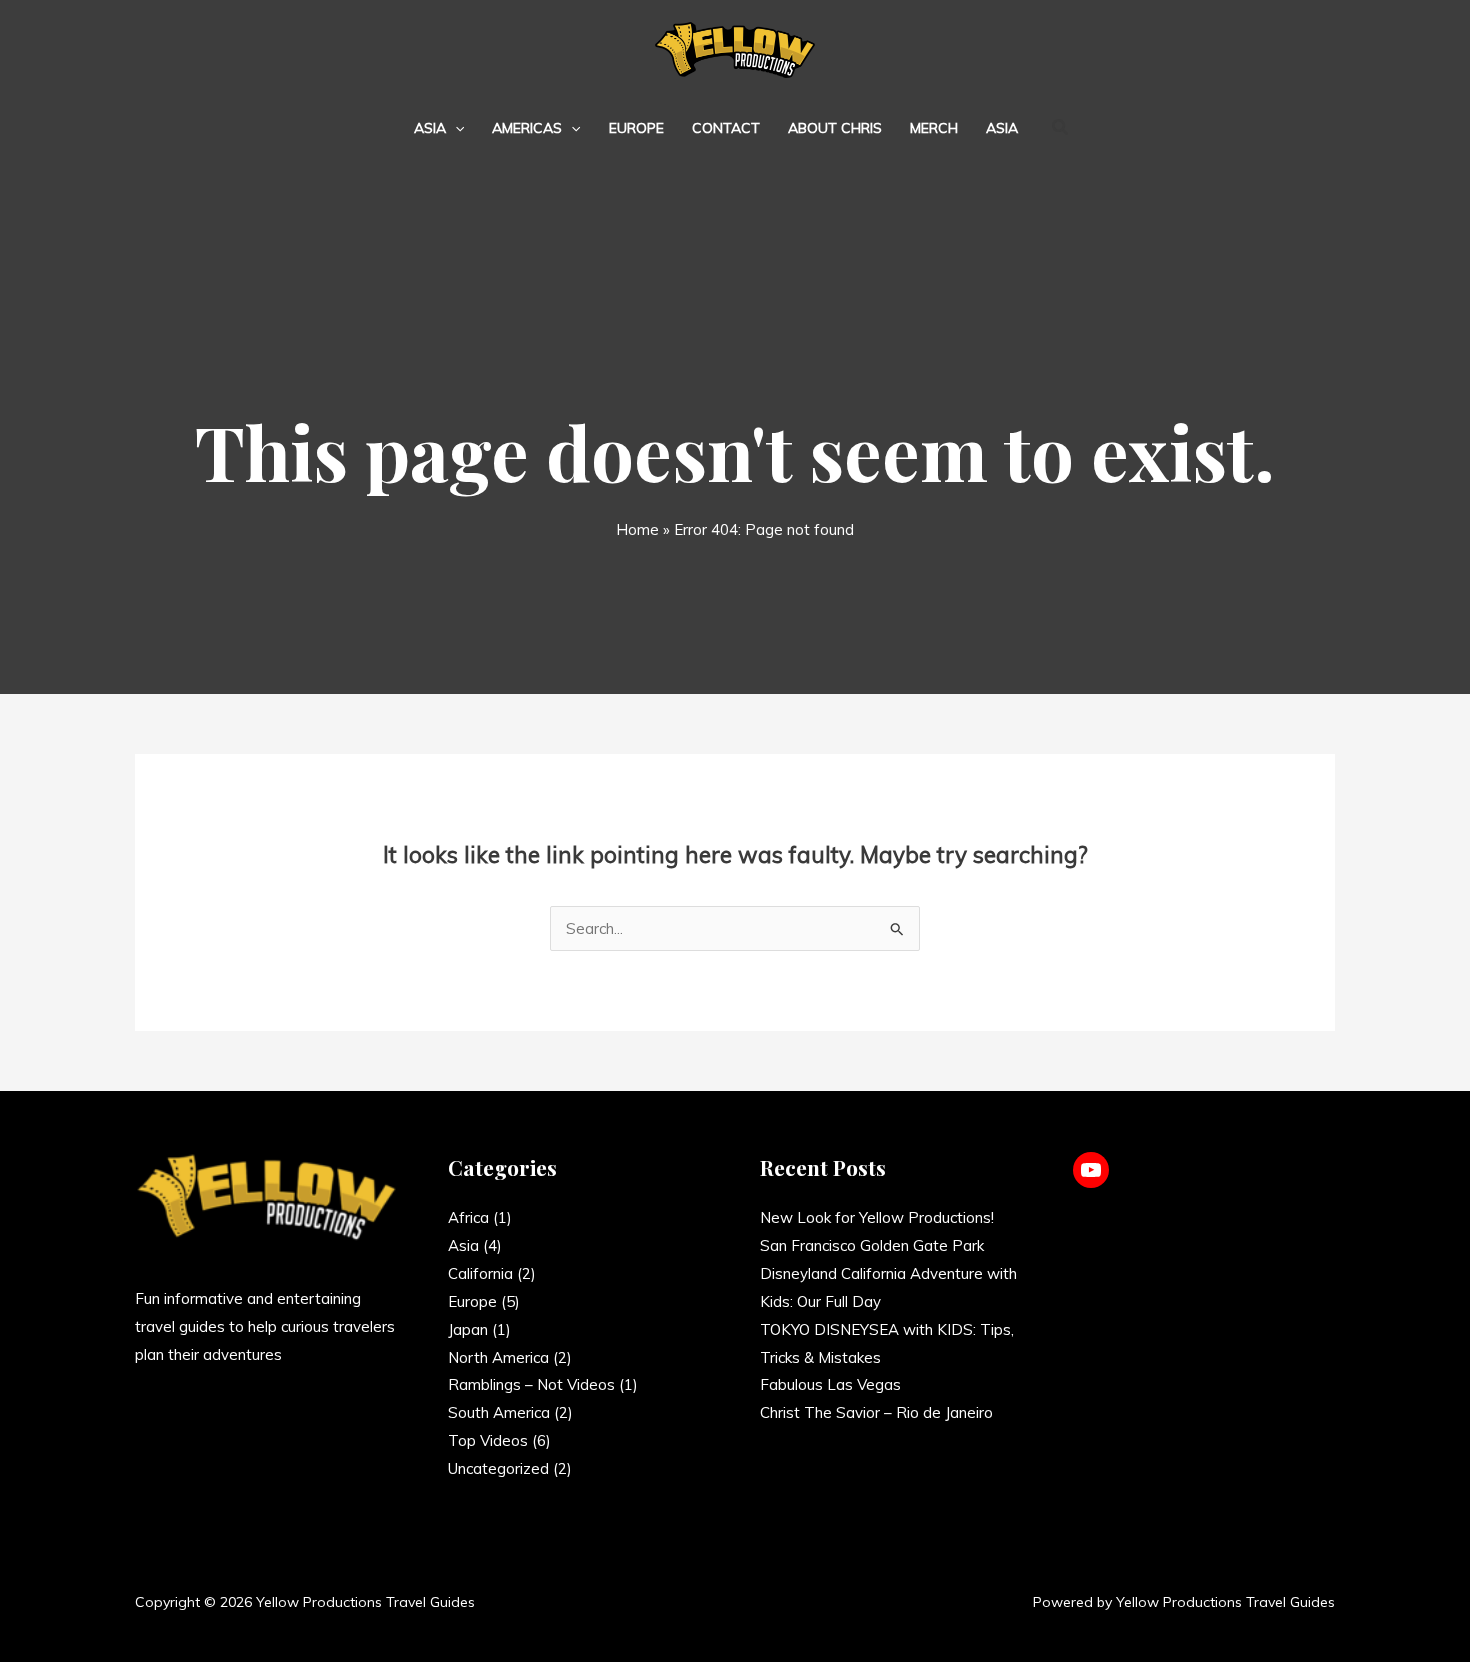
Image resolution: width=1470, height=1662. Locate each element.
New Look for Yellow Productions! (877, 1217)
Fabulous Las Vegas (830, 1384)
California (480, 1273)
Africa (468, 1217)
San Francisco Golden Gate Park (872, 1245)
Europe (636, 128)
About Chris (835, 128)
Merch (934, 128)
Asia (430, 128)
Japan (468, 1329)
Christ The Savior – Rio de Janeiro (876, 1412)
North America (498, 1357)
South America (499, 1412)
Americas (527, 128)
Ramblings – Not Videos (531, 1384)
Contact (726, 128)
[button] (455, 128)
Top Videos (488, 1440)
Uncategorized (498, 1468)
